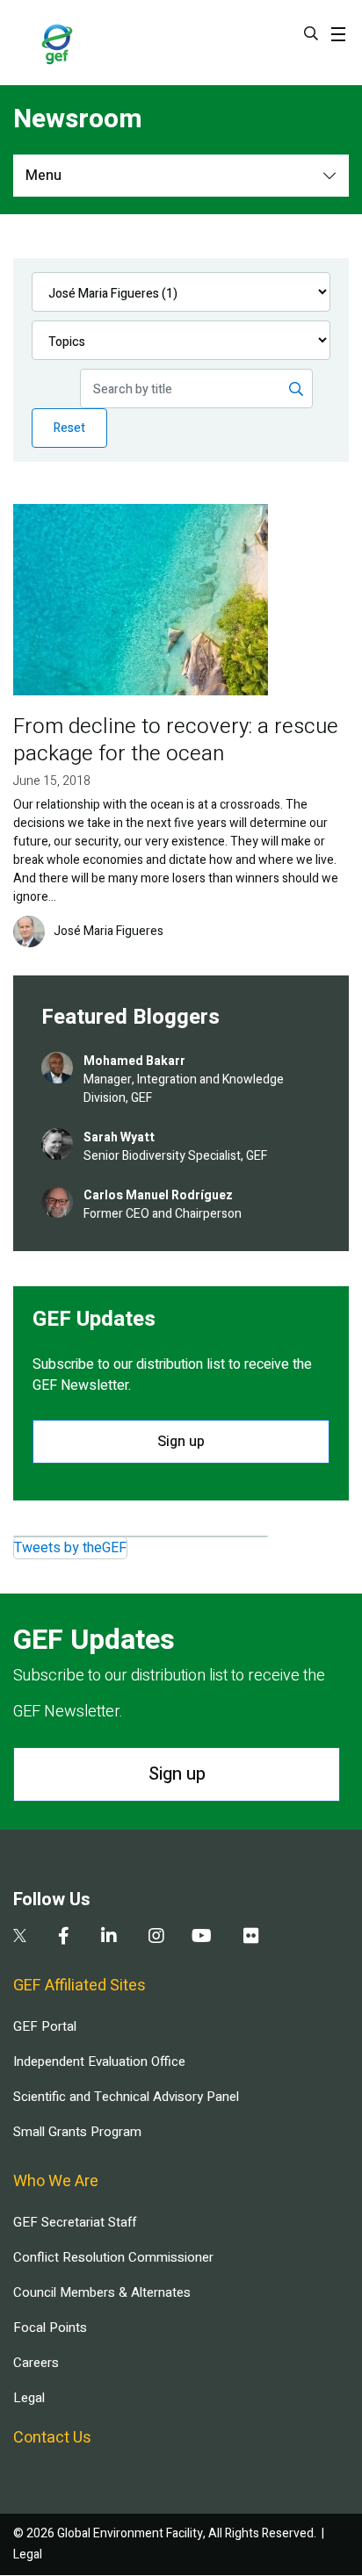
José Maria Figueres (109, 932)
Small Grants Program (77, 2132)
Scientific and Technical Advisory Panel (126, 2097)
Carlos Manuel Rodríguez (158, 1195)
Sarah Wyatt (119, 1137)
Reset (69, 428)
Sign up (181, 1442)
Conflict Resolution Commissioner (113, 2257)
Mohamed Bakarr (134, 1061)
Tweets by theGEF (70, 1548)
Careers (36, 2363)
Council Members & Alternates (102, 2292)
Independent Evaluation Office (99, 2062)
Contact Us (52, 2438)
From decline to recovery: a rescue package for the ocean (176, 740)
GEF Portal (45, 2026)
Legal (29, 2398)
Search (311, 33)
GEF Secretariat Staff (75, 2222)
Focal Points (50, 2328)
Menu (43, 176)
